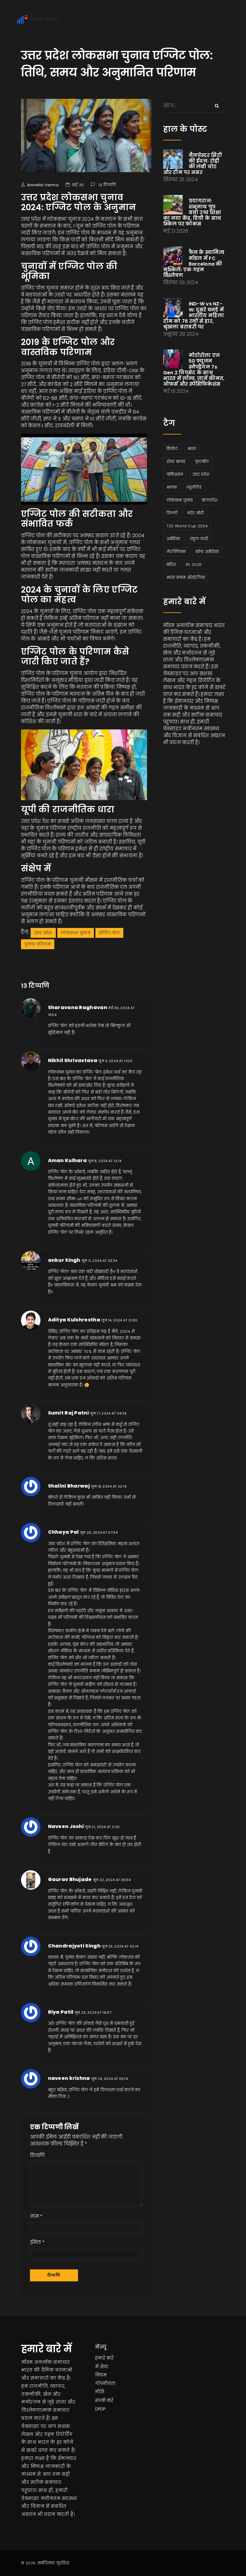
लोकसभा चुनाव (76, 933)
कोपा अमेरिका (207, 552)
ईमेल (36, 2242)
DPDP (100, 2409)
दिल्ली (172, 513)
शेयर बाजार (176, 462)
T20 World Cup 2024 (187, 526)
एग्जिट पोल (109, 933)
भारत (192, 449)
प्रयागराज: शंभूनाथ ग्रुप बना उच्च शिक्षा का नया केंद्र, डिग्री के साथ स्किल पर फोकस (192, 212)
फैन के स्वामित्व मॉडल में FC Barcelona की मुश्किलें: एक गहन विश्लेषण (194, 264)
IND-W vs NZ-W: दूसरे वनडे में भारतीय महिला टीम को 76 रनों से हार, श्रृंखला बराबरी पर (194, 315)
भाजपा (172, 487)
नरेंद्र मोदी (195, 513)
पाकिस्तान (175, 474)
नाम (35, 2216)
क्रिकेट (172, 449)
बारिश (171, 565)
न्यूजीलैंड (194, 487)
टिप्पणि (37, 2155)
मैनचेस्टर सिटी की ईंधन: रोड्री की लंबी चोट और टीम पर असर (193, 164)
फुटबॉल (202, 462)
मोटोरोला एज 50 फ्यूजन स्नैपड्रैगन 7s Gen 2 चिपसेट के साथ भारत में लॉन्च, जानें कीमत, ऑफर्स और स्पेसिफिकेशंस (194, 370)
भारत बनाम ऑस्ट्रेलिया (186, 577)
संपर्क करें (104, 2401)
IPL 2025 (194, 565)
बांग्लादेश (210, 500)
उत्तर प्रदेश (43, 933)
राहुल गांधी (199, 539)
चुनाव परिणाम (38, 944)
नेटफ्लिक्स (176, 552)
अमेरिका (174, 539)
